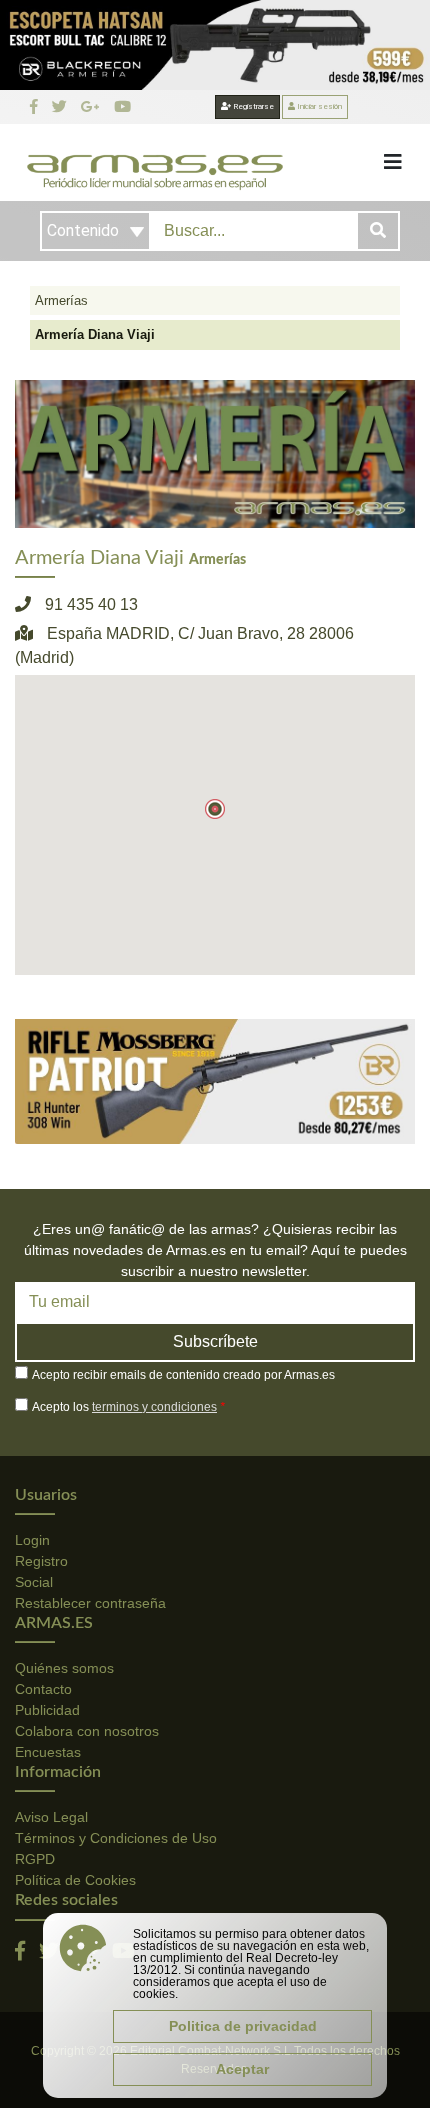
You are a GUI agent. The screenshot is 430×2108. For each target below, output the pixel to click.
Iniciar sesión (318, 106)
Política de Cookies (75, 1880)
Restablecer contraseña (90, 1603)
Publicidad (47, 1710)
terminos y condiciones (154, 1407)
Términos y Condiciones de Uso (116, 1838)
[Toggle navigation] (393, 162)
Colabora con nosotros (87, 1731)
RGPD (35, 1859)
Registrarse (252, 106)
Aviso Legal (51, 1817)
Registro (41, 1561)
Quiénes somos (64, 1668)
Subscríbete (215, 1341)
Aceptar (242, 2069)
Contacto (43, 1689)
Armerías (61, 300)
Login (32, 1540)
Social (34, 1582)
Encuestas (48, 1752)
